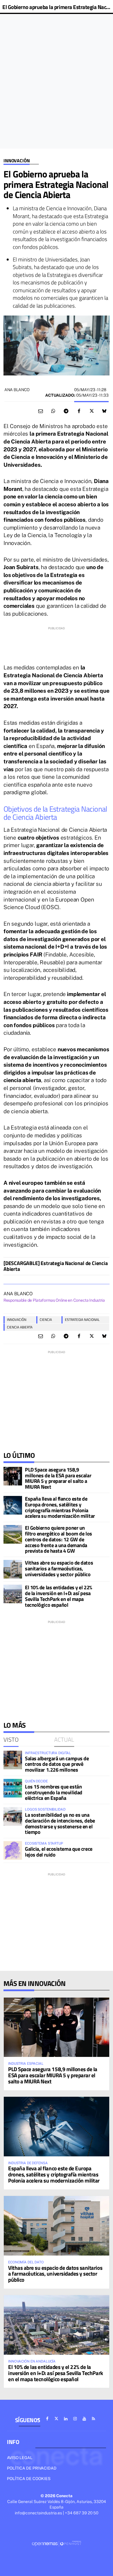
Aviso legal (20, 2458)
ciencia (46, 1320)
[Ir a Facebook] (47, 2419)
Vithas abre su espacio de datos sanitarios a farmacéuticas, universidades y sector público (59, 1568)
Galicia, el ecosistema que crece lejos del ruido (59, 1852)
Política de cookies (29, 2479)
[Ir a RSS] (94, 2419)
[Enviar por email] (41, 411)
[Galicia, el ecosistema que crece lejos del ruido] (13, 1850)
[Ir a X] (57, 2419)
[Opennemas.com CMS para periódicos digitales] (57, 2543)
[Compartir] (53, 411)
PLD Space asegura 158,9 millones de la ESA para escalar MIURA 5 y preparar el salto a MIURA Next (58, 1478)
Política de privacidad (32, 2468)
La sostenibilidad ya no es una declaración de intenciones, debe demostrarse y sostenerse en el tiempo (60, 1823)
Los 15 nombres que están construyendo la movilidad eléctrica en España (54, 1792)
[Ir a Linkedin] (66, 2419)
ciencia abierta (20, 1327)
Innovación (17, 161)
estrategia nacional (82, 1320)
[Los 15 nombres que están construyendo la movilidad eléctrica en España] (13, 1788)
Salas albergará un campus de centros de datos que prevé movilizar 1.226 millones (57, 1764)
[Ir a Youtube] (84, 2419)
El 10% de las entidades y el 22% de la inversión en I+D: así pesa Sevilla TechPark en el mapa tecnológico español (59, 1596)
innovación (17, 1320)
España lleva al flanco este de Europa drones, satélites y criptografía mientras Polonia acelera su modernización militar (60, 1507)
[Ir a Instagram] (75, 2419)
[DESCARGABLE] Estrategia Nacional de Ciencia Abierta (56, 1266)
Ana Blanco (17, 390)
